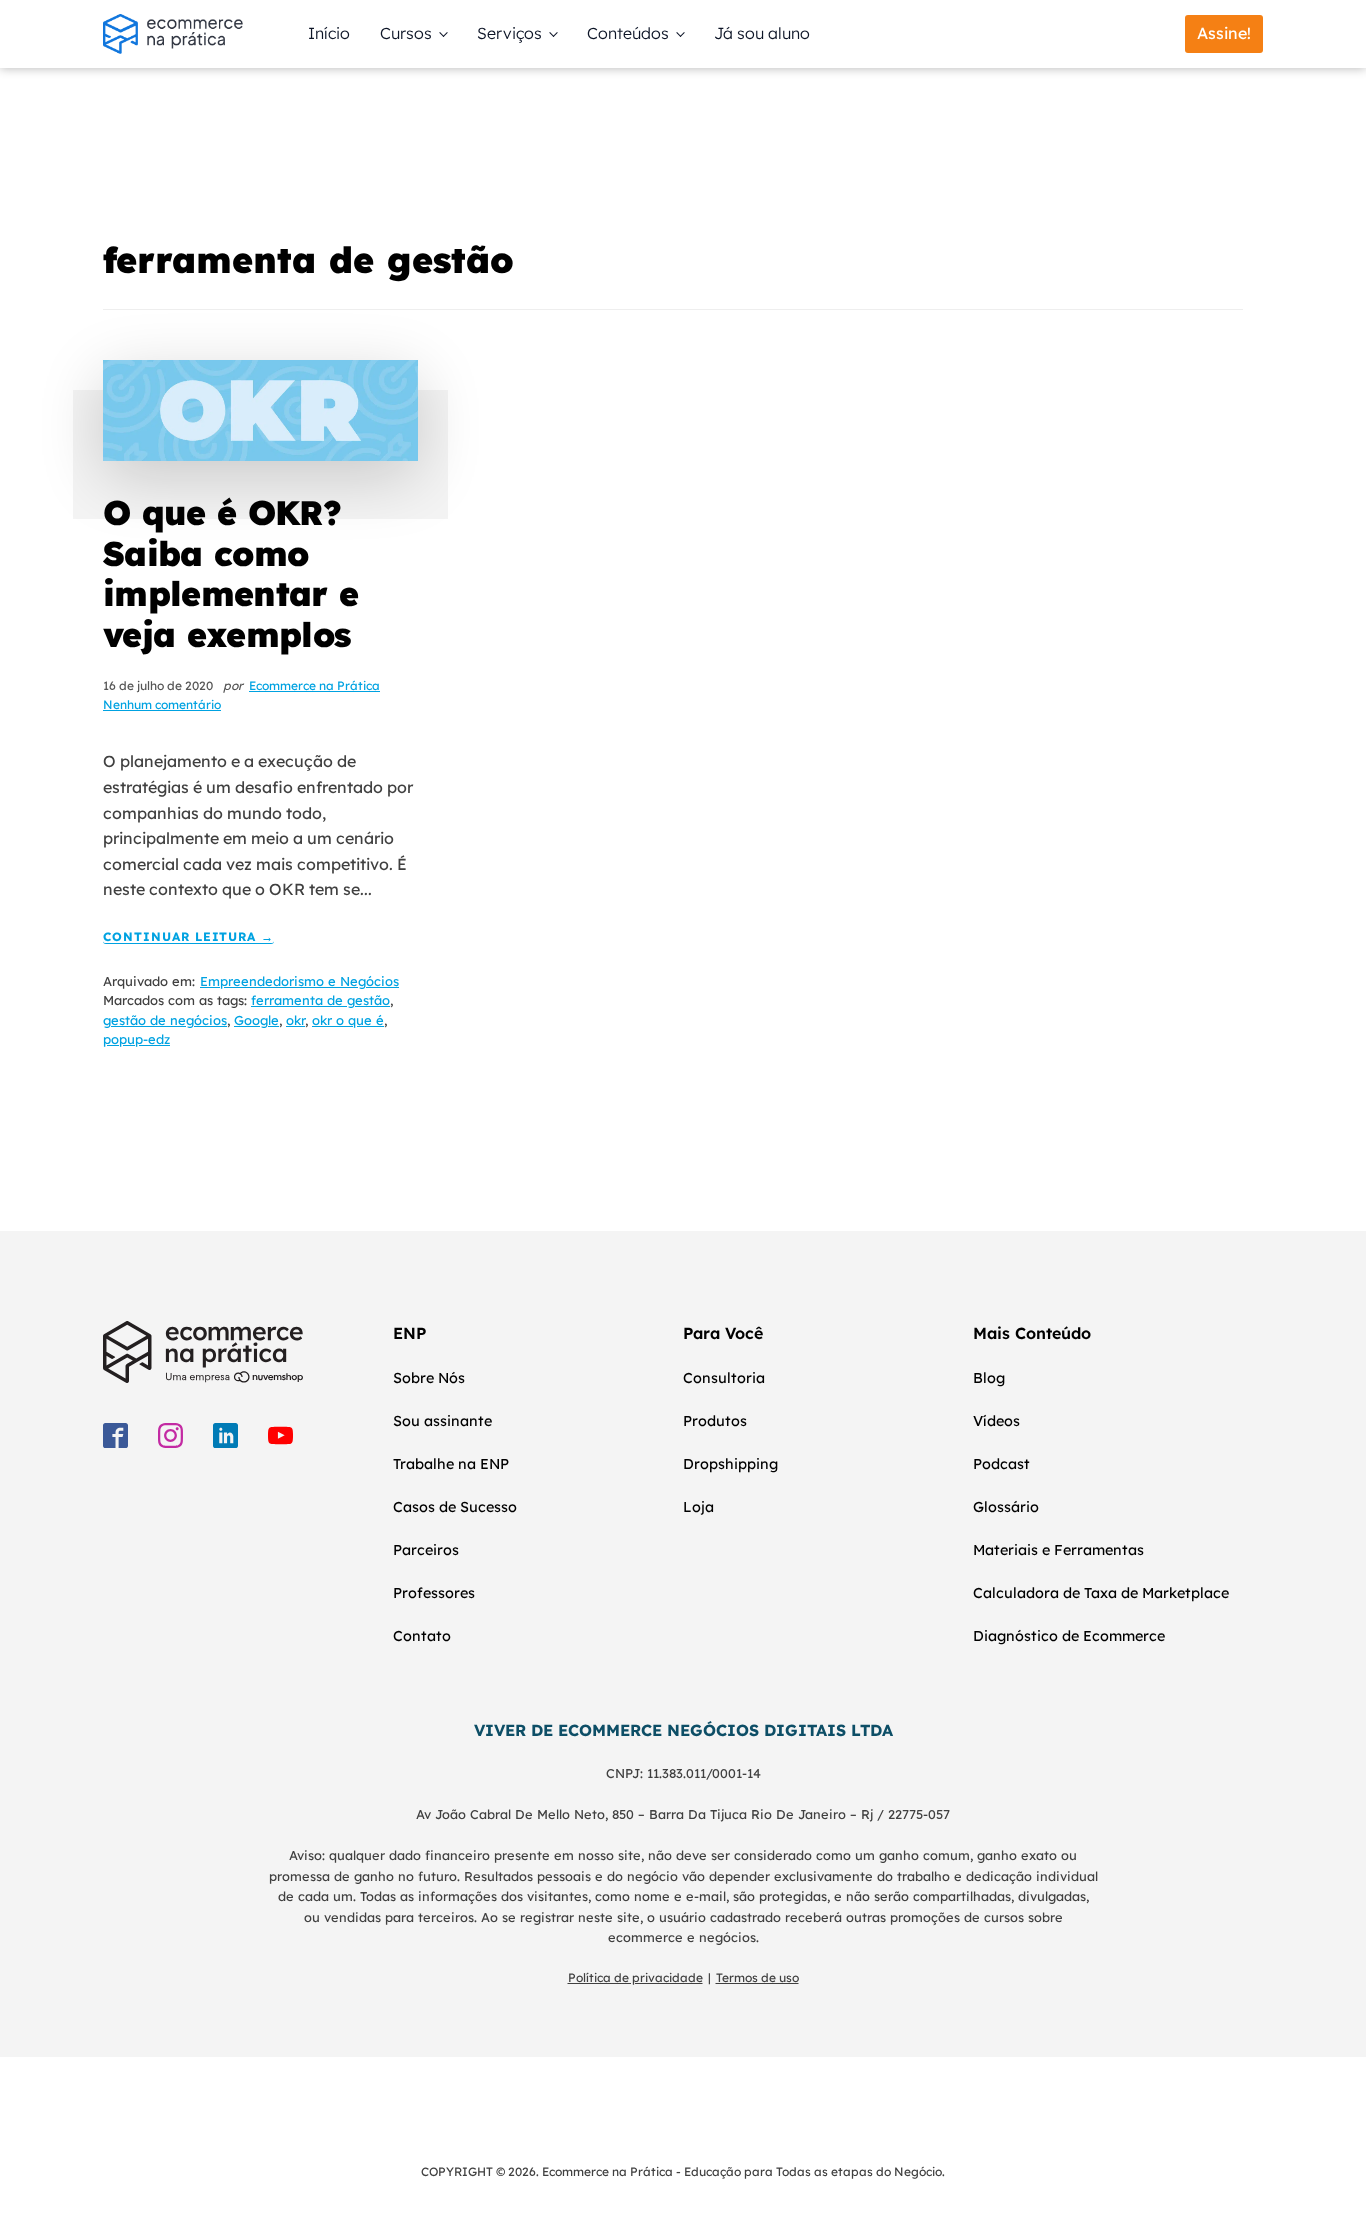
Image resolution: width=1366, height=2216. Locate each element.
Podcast (1001, 1464)
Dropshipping (730, 1464)
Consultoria (724, 1378)
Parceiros (426, 1550)
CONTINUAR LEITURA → (188, 937)
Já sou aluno (762, 33)
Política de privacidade (635, 1977)
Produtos (715, 1421)
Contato (422, 1636)
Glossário (1006, 1507)
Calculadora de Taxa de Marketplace (1101, 1593)
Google (256, 1020)
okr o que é (348, 1020)
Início (329, 33)
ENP (409, 1333)
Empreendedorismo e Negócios (299, 981)
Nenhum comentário (162, 704)
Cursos (406, 33)
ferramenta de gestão (320, 1000)
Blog (989, 1378)
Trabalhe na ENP (451, 1464)
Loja (698, 1507)
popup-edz (136, 1039)
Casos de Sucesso (455, 1507)
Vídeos (996, 1421)
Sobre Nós (429, 1378)
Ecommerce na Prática (314, 685)
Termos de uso (757, 1977)
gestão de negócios (165, 1020)
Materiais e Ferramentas (1058, 1550)
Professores (434, 1593)
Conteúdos (628, 33)
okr (295, 1020)
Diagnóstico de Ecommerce (1069, 1636)
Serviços (509, 33)
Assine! (1224, 33)
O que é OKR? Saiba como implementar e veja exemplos (230, 573)
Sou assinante (442, 1421)
